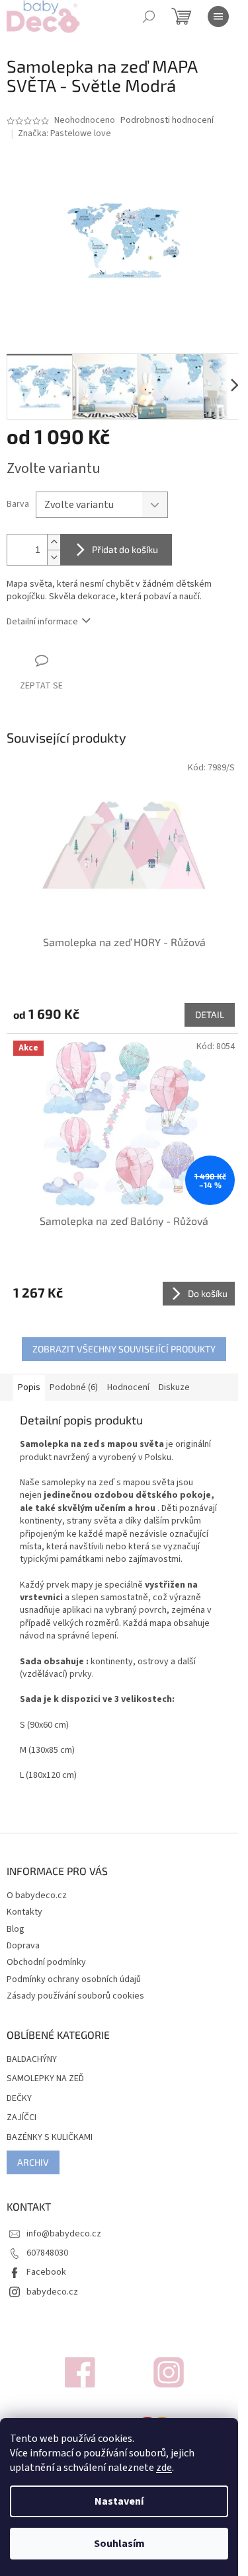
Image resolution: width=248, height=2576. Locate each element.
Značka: (64, 133)
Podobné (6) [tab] (74, 1387)
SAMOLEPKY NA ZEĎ (45, 2079)
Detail (210, 1014)
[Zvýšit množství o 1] (54, 542)
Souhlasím (119, 2544)
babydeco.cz (52, 2292)
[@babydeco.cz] (80, 2372)
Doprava (23, 1946)
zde (164, 2468)
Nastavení (119, 2501)
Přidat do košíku (125, 549)
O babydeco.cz (37, 1895)
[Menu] (218, 17)
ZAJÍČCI (21, 2118)
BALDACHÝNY (32, 2060)
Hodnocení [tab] (128, 1387)
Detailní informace (42, 622)
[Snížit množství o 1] (54, 557)
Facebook (46, 2272)
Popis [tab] (29, 1387)
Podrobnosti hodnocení (167, 121)
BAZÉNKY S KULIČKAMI (50, 2138)
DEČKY (19, 2099)
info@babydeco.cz (64, 2234)
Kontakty (24, 1912)
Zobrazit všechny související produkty (124, 1349)
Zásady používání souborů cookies (75, 1996)
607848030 (47, 2253)
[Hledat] (149, 17)
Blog (16, 1929)
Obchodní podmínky (46, 1962)
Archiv (33, 2162)
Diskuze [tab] (174, 1387)
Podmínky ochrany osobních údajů (74, 1979)
